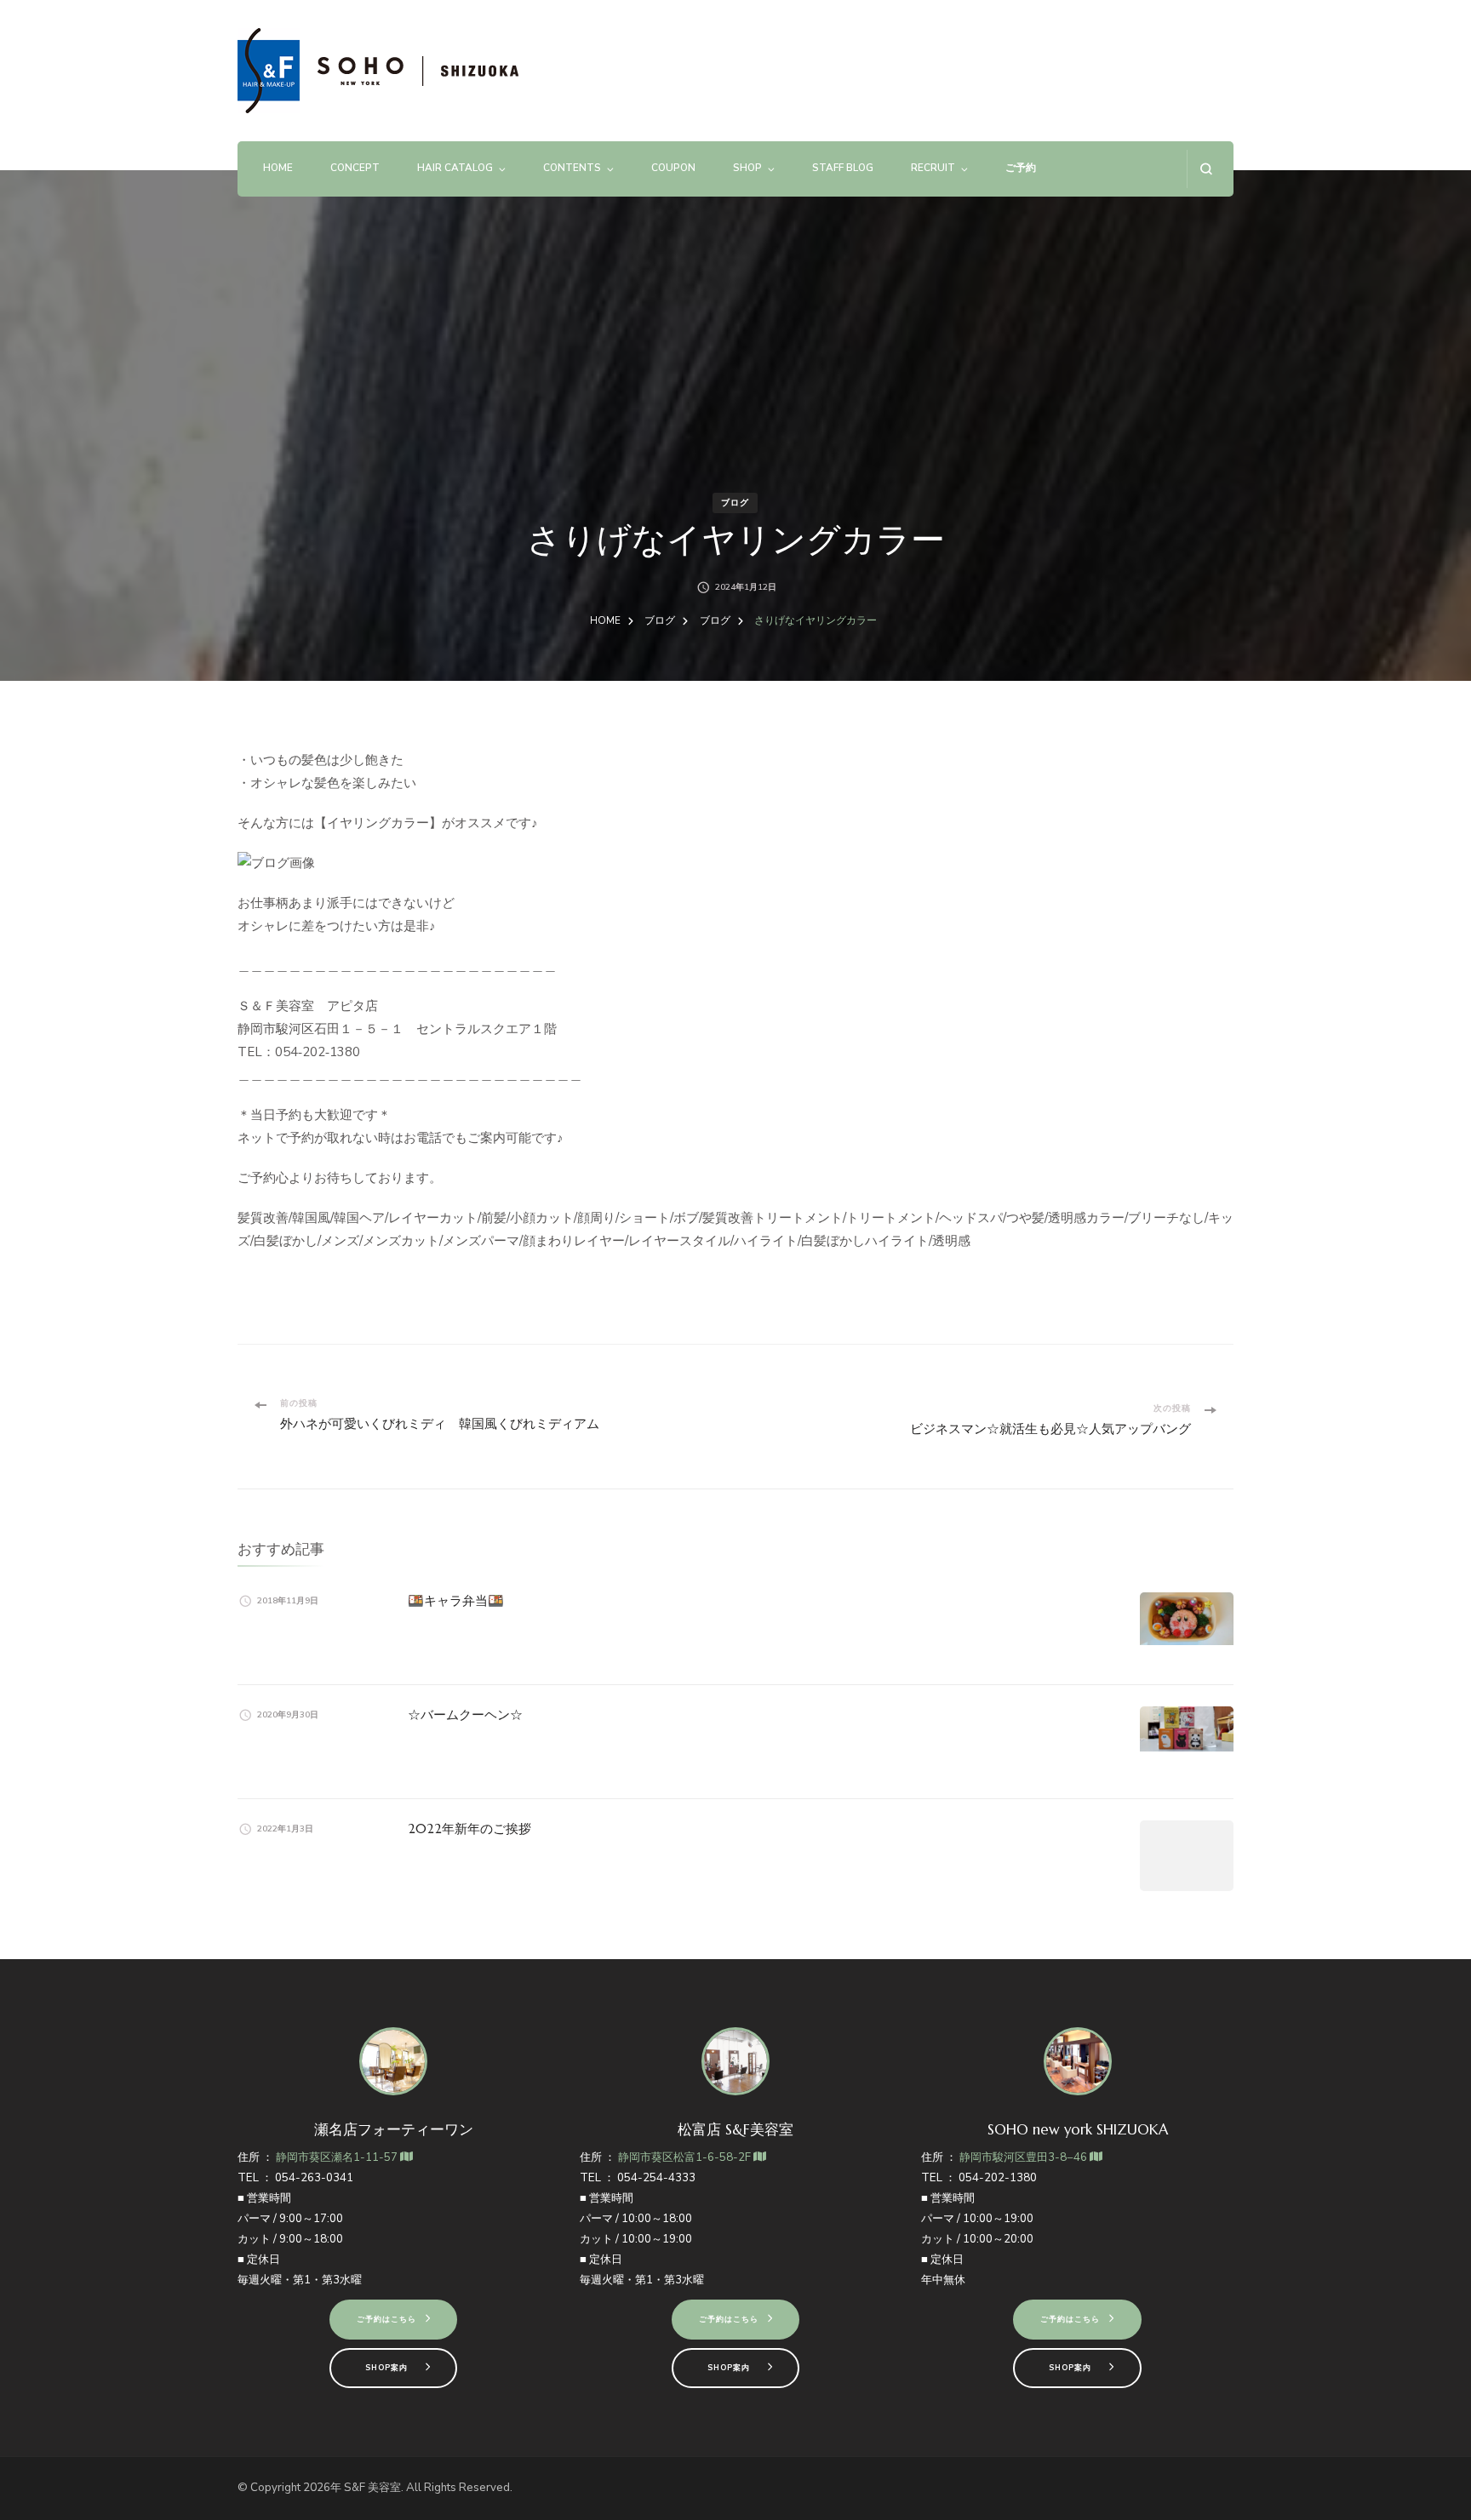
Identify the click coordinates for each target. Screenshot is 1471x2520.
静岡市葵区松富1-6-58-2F (686, 2157)
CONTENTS (572, 168)
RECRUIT (933, 168)
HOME (278, 168)
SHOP (747, 168)
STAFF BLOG (843, 168)
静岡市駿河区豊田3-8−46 (1025, 2157)
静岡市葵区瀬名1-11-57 (338, 2157)
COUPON (673, 168)
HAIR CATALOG (455, 168)
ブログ (735, 503)
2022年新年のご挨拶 (469, 1829)
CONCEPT (355, 168)
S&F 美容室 (372, 2488)
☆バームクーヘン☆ (465, 1714)
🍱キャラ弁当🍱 (456, 1600)
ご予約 (1021, 168)
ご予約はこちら (386, 2319)
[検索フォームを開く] (1206, 169)
